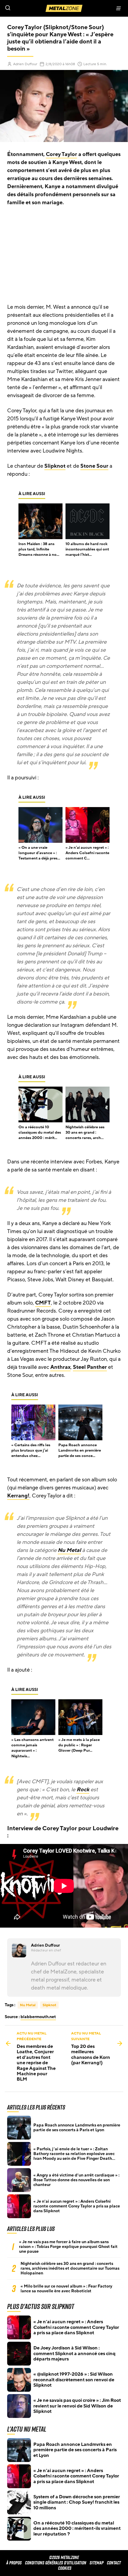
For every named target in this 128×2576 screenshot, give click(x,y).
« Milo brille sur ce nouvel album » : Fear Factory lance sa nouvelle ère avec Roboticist (66, 2289)
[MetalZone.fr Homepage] (64, 8)
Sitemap (97, 2563)
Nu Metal (69, 1550)
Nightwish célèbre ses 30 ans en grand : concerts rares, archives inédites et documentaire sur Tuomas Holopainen (70, 2268)
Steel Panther (90, 1367)
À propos (14, 2563)
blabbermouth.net (38, 2017)
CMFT (43, 1303)
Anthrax (60, 1367)
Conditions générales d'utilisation (56, 2563)
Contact (114, 2563)
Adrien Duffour (25, 64)
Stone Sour (94, 466)
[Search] (32, 8)
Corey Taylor (61, 154)
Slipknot (55, 466)
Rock (83, 1789)
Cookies (65, 2568)
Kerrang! (18, 1496)
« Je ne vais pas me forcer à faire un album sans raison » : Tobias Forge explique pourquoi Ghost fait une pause (68, 2247)
